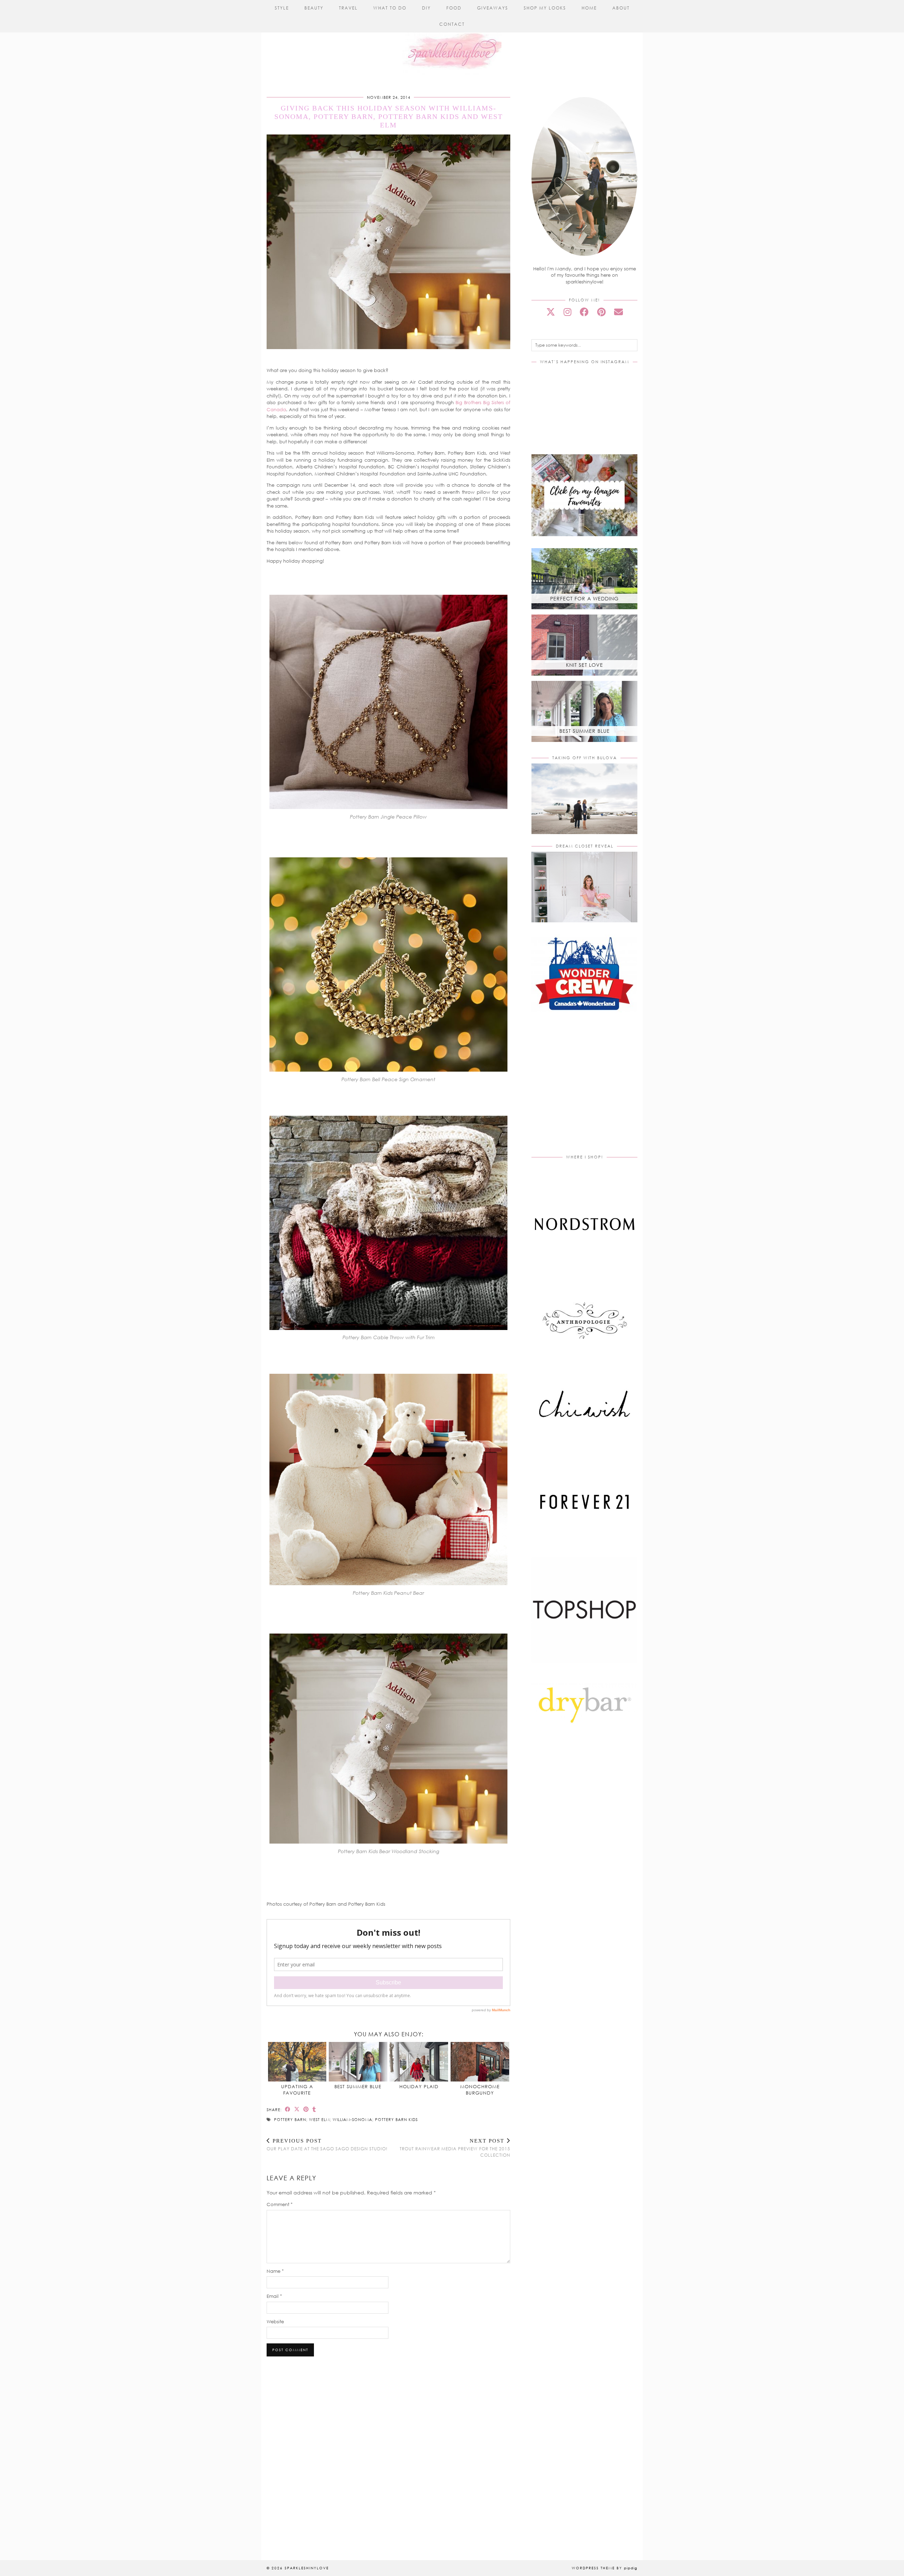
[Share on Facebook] (288, 2109)
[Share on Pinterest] (306, 2109)
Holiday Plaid (419, 2086)
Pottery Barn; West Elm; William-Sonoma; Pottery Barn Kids (346, 2119)
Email (274, 2296)
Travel (348, 8)
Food (454, 8)
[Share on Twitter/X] (297, 2109)
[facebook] (584, 312)
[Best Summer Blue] (358, 2062)
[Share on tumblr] (314, 2109)
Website (275, 2322)
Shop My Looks (545, 8)
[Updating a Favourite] (297, 2062)
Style (282, 8)
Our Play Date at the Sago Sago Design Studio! (327, 2145)
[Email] (618, 312)
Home (589, 8)
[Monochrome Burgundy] (480, 2062)
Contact (452, 24)
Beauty (314, 8)
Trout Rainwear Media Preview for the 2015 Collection (455, 2148)
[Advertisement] (591, 1091)
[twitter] (551, 312)
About (621, 8)
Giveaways (493, 8)
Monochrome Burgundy (480, 2090)
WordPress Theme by (605, 2568)
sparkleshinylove (307, 2568)
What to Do (390, 8)
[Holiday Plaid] (419, 2062)
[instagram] (567, 312)
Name (275, 2271)
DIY (426, 8)
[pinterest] (601, 312)
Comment (280, 2204)
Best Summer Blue (358, 2086)
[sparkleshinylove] (452, 38)
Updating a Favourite (297, 2090)
